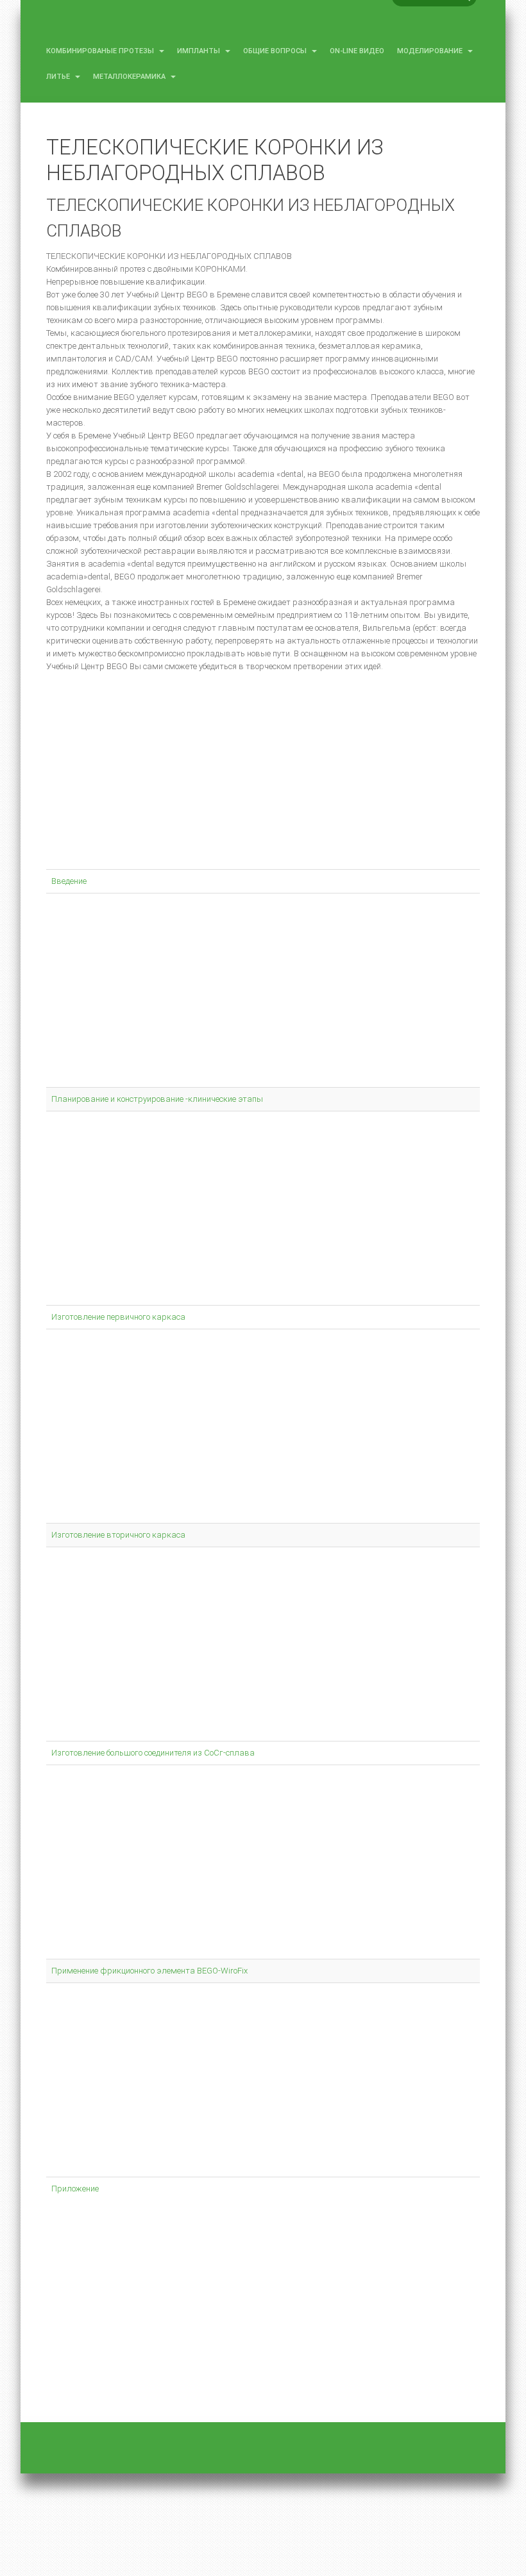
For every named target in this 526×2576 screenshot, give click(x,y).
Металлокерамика (130, 77)
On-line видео (357, 51)
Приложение (75, 2189)
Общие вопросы (276, 51)
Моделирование (431, 51)
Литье (59, 77)
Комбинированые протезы (101, 51)
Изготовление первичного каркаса (118, 1317)
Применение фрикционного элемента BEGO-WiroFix (149, 1971)
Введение (69, 881)
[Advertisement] (263, 776)
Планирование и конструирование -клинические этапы (157, 1099)
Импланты (199, 51)
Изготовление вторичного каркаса (118, 1535)
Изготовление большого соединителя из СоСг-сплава (153, 1753)
